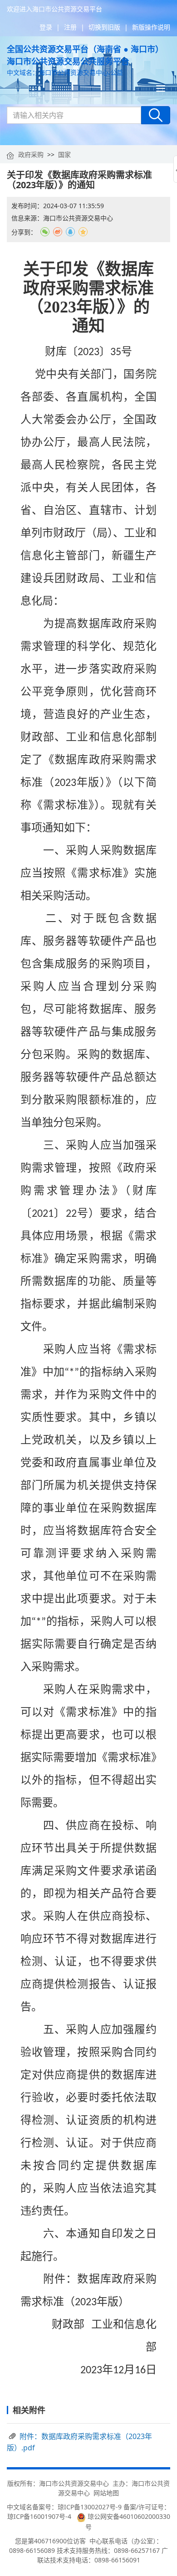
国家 (64, 154)
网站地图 (106, 2493)
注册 (70, 27)
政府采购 (31, 154)
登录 (46, 27)
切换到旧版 (104, 27)
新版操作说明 (151, 27)
